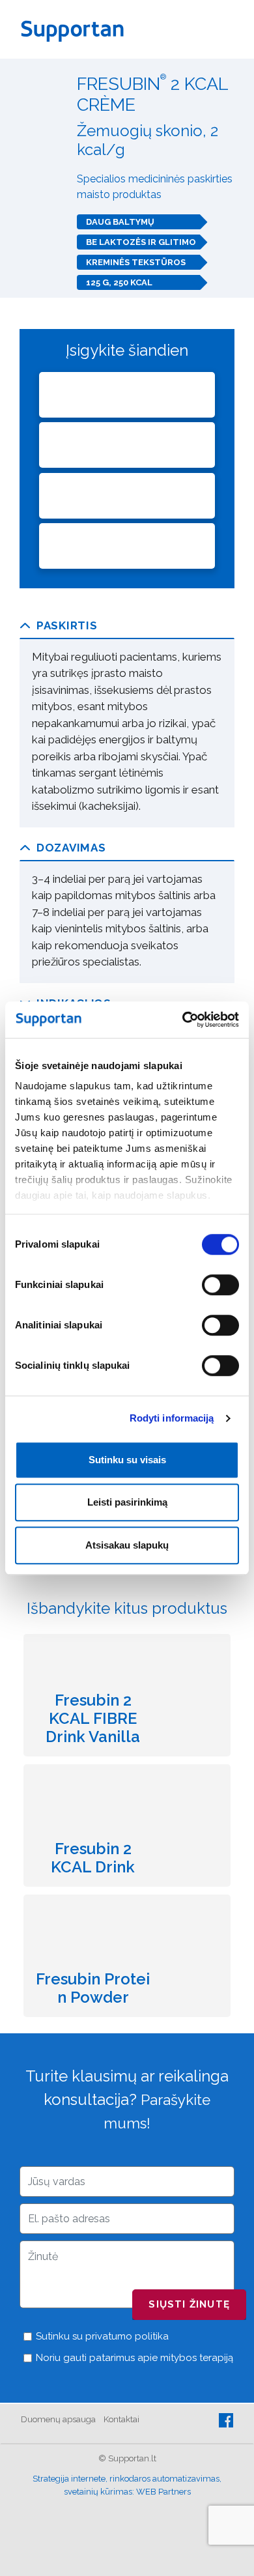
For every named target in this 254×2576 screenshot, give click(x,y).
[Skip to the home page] (77, 29)
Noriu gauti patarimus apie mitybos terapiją (133, 2358)
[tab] (127, 626)
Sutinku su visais (127, 1460)
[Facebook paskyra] (226, 2419)
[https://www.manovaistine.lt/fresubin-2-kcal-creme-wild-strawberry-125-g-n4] (127, 496)
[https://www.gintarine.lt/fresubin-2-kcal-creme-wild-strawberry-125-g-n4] (127, 395)
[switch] (220, 1285)
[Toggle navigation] (229, 29)
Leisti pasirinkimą (127, 1502)
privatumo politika (127, 2336)
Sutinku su (101, 2336)
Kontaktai (121, 2419)
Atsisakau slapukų (127, 1545)
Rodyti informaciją (172, 1418)
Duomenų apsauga (58, 2419)
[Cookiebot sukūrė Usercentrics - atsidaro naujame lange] (183, 1020)
